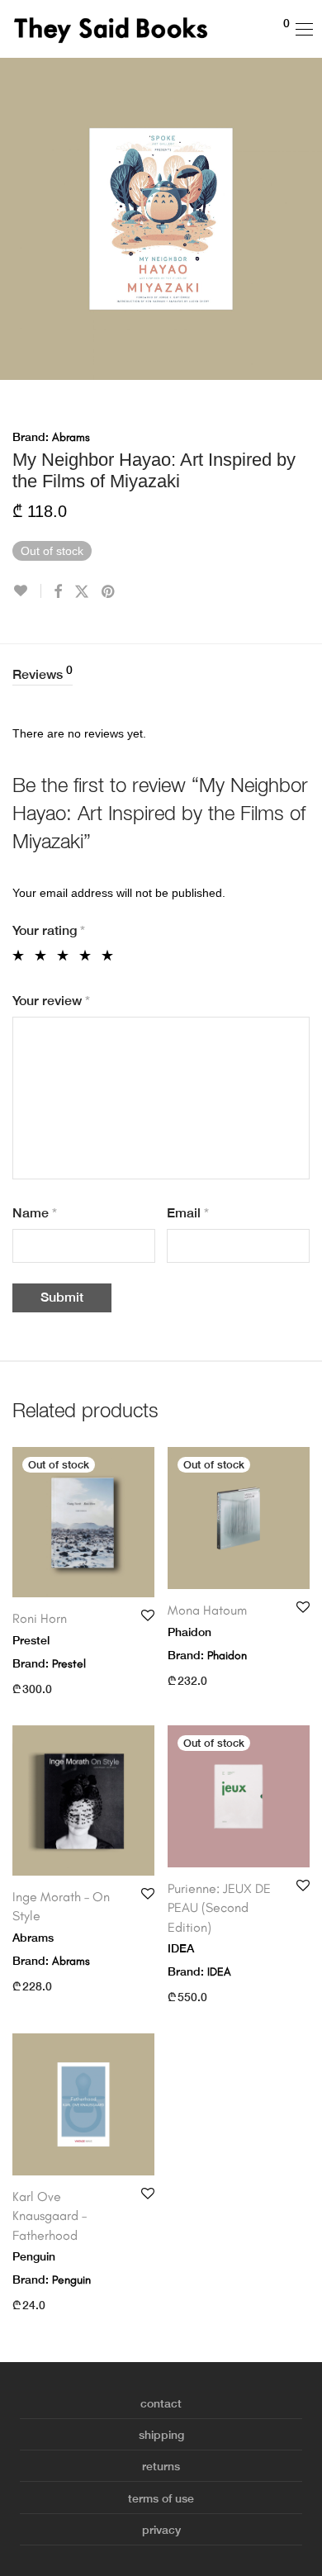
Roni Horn (40, 1618)
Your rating (49, 930)
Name (35, 1213)
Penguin (71, 2280)
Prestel (69, 1664)
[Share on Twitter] (82, 592)
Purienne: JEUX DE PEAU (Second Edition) (219, 1908)
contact (161, 2403)
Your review (51, 1001)
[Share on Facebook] (58, 592)
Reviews (43, 673)
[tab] (161, 675)
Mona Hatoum (207, 1610)
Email (188, 1213)
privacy (161, 2530)
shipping (161, 2435)
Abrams (71, 437)
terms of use (161, 2498)
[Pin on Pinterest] (109, 592)
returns (161, 2466)
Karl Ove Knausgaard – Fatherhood (50, 2216)
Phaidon (227, 1656)
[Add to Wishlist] (27, 591)
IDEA (219, 1972)
